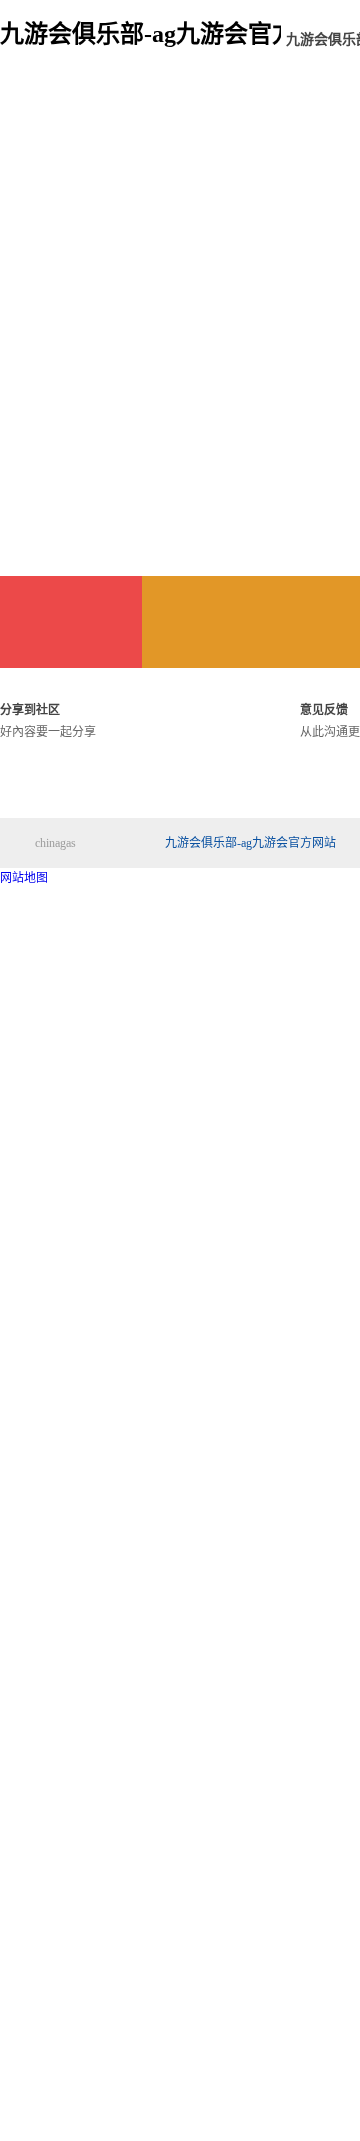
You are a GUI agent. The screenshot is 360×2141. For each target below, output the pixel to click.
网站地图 (24, 878)
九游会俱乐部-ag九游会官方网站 (250, 843)
